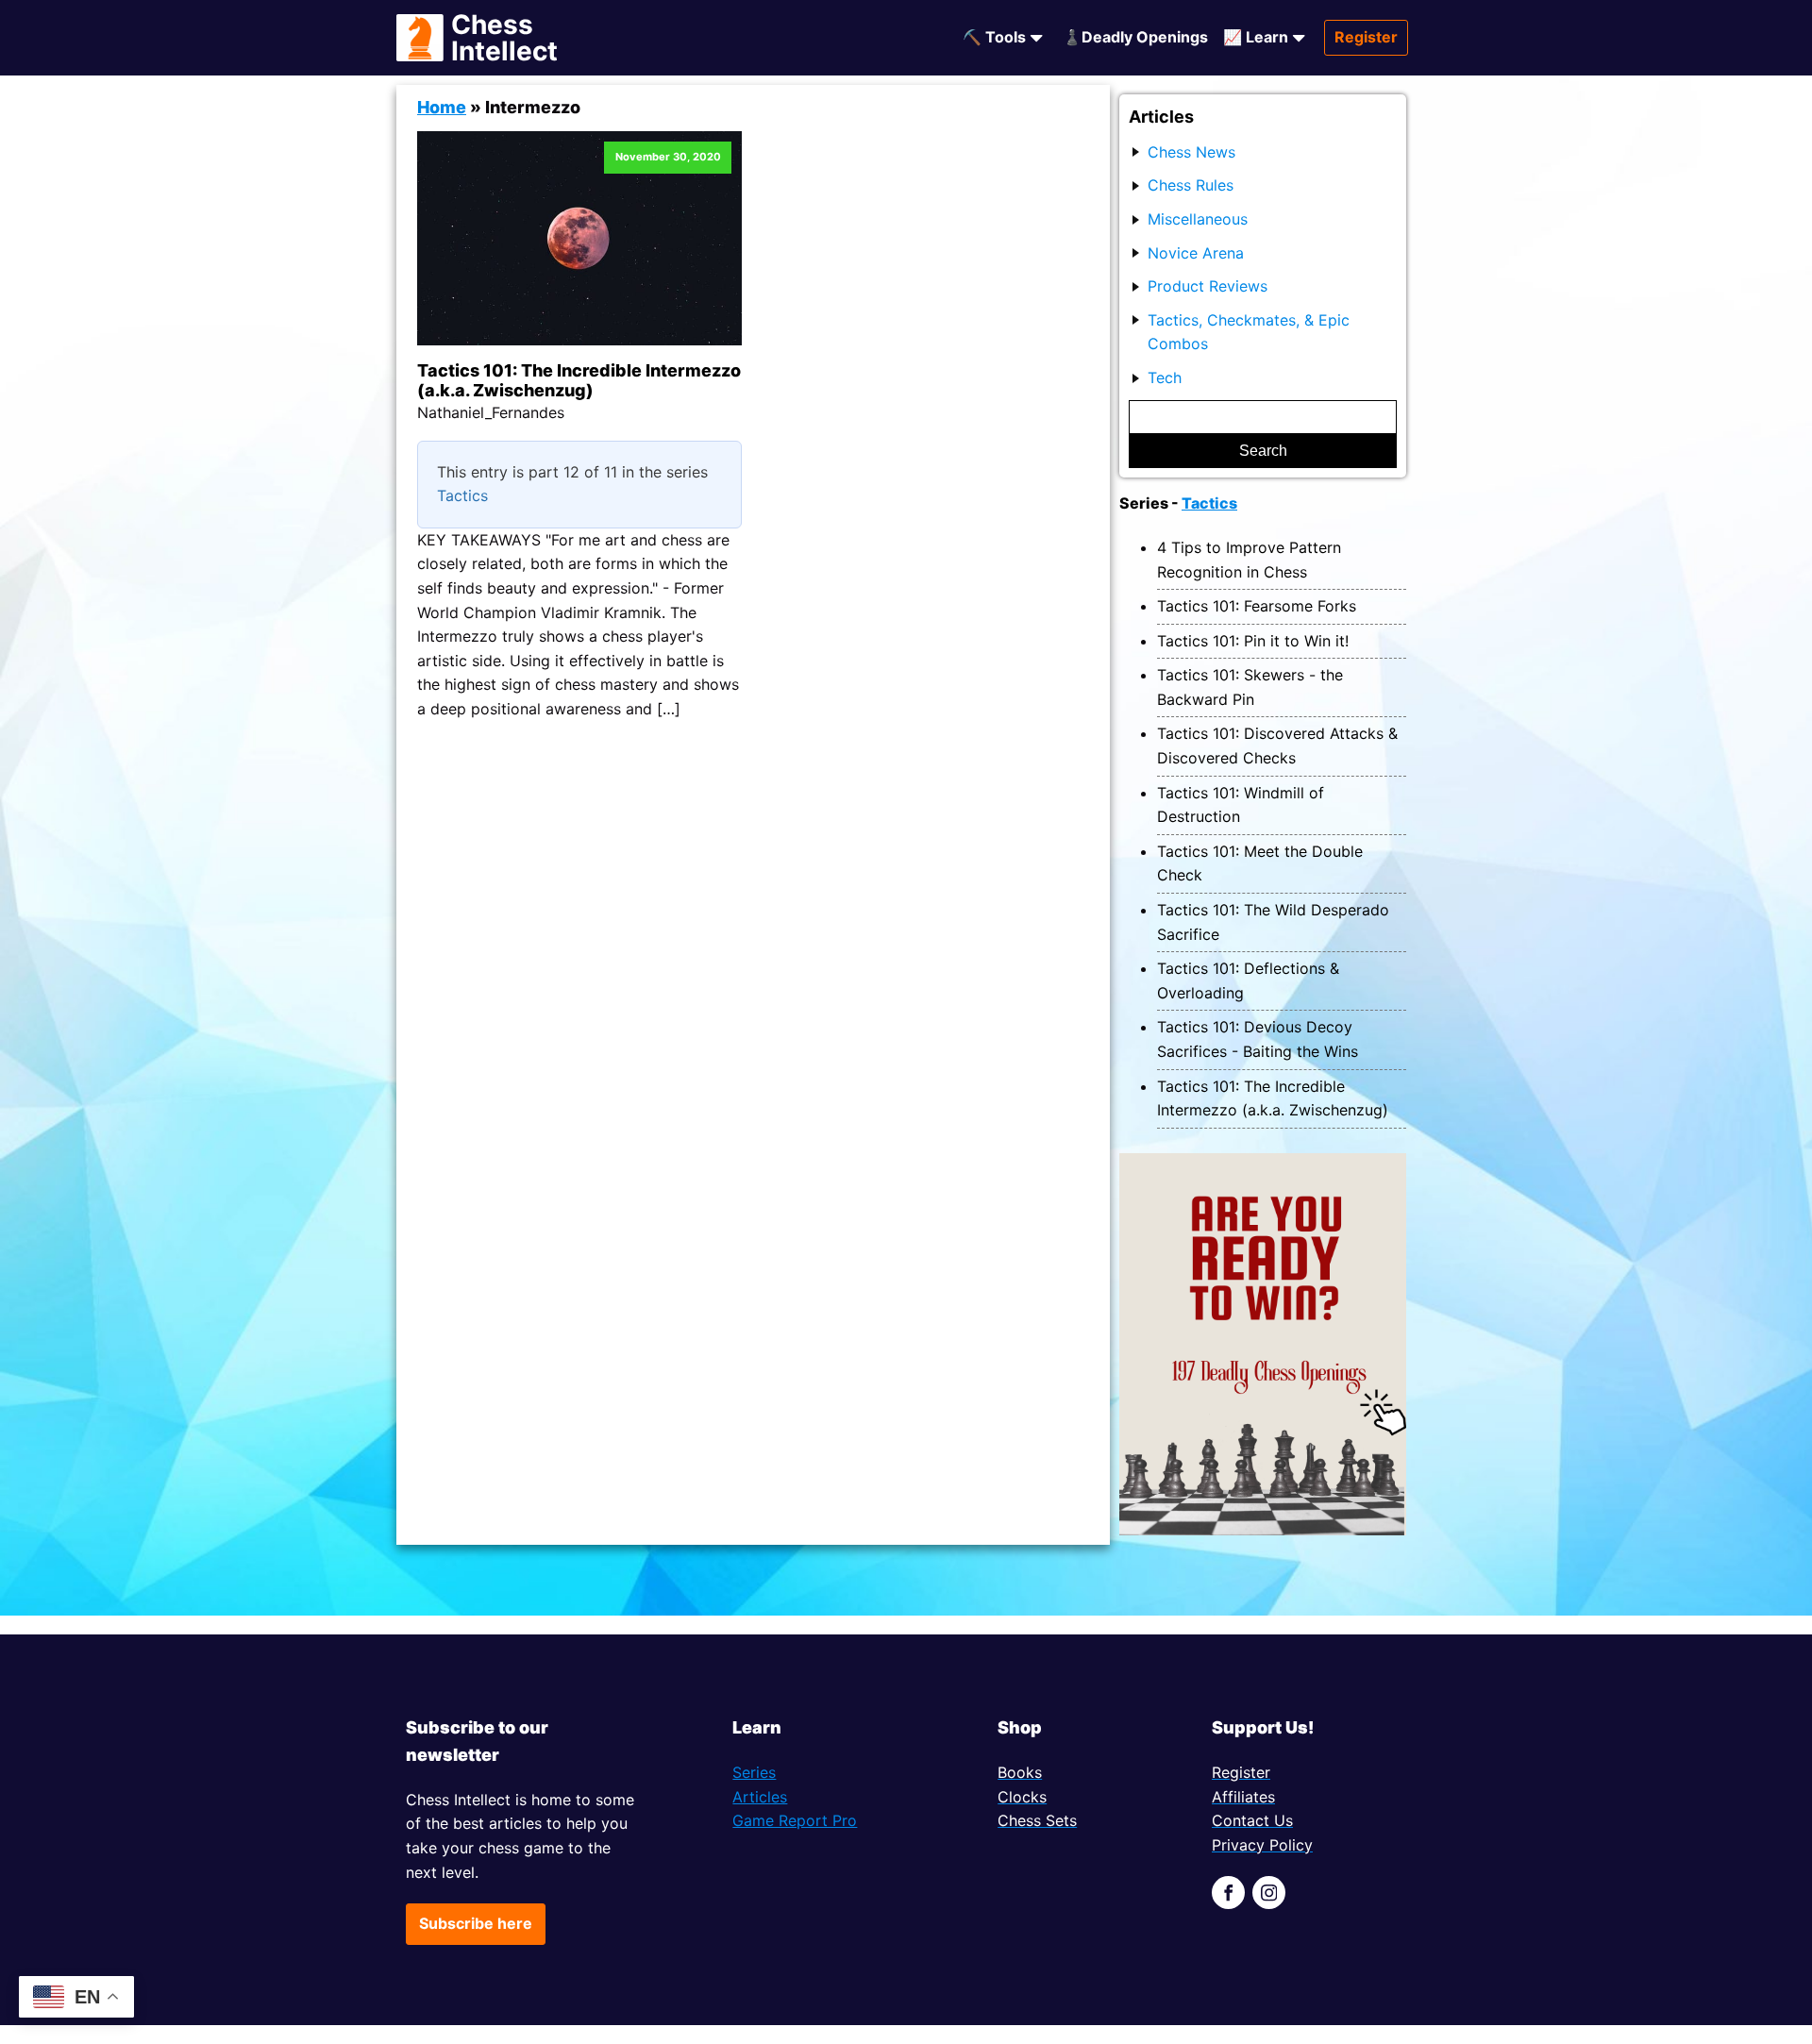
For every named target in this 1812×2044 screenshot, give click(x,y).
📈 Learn (1256, 37)
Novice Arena (1196, 253)
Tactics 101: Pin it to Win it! (1253, 641)
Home (442, 107)
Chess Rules (1191, 185)
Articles (760, 1797)
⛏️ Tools (994, 37)
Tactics (462, 495)
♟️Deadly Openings (1135, 37)
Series (754, 1772)
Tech (1165, 377)
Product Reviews (1208, 286)
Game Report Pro (795, 1820)
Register (1366, 37)
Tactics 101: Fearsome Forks (1257, 606)
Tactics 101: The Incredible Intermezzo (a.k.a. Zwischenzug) (579, 381)
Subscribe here (476, 1923)
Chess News (1191, 152)
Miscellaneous (1198, 219)
